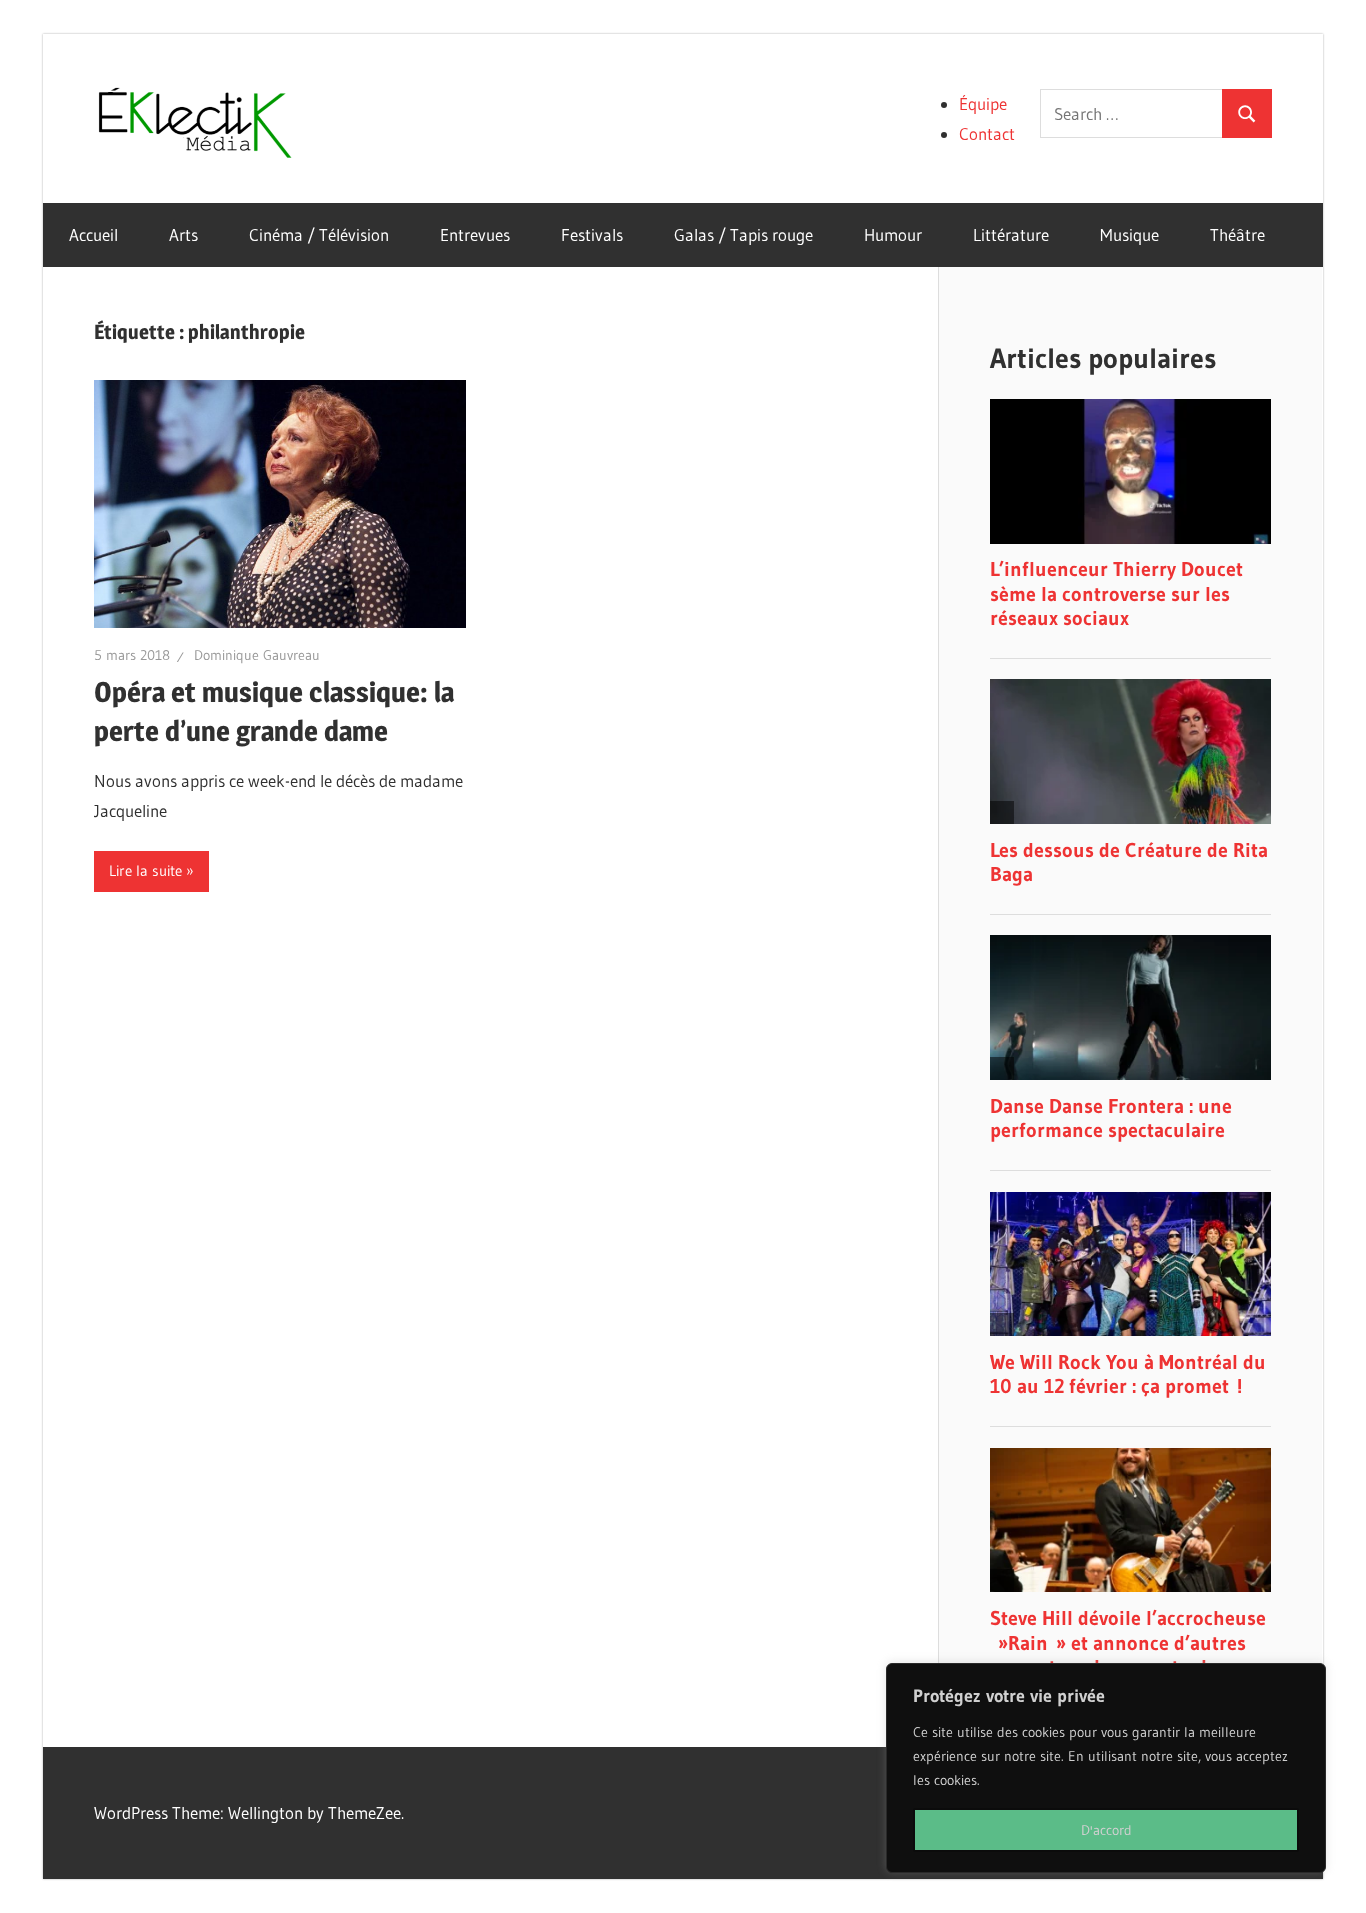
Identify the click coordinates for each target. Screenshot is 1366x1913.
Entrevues (475, 234)
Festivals (592, 234)
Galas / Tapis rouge (743, 234)
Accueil (93, 234)
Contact (987, 133)
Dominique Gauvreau (257, 655)
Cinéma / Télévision (319, 234)
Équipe (983, 103)
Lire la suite (145, 870)
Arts (183, 234)
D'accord (1106, 1830)
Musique (1129, 234)
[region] (1106, 1768)
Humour (893, 234)
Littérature (1011, 234)
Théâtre (1237, 234)
